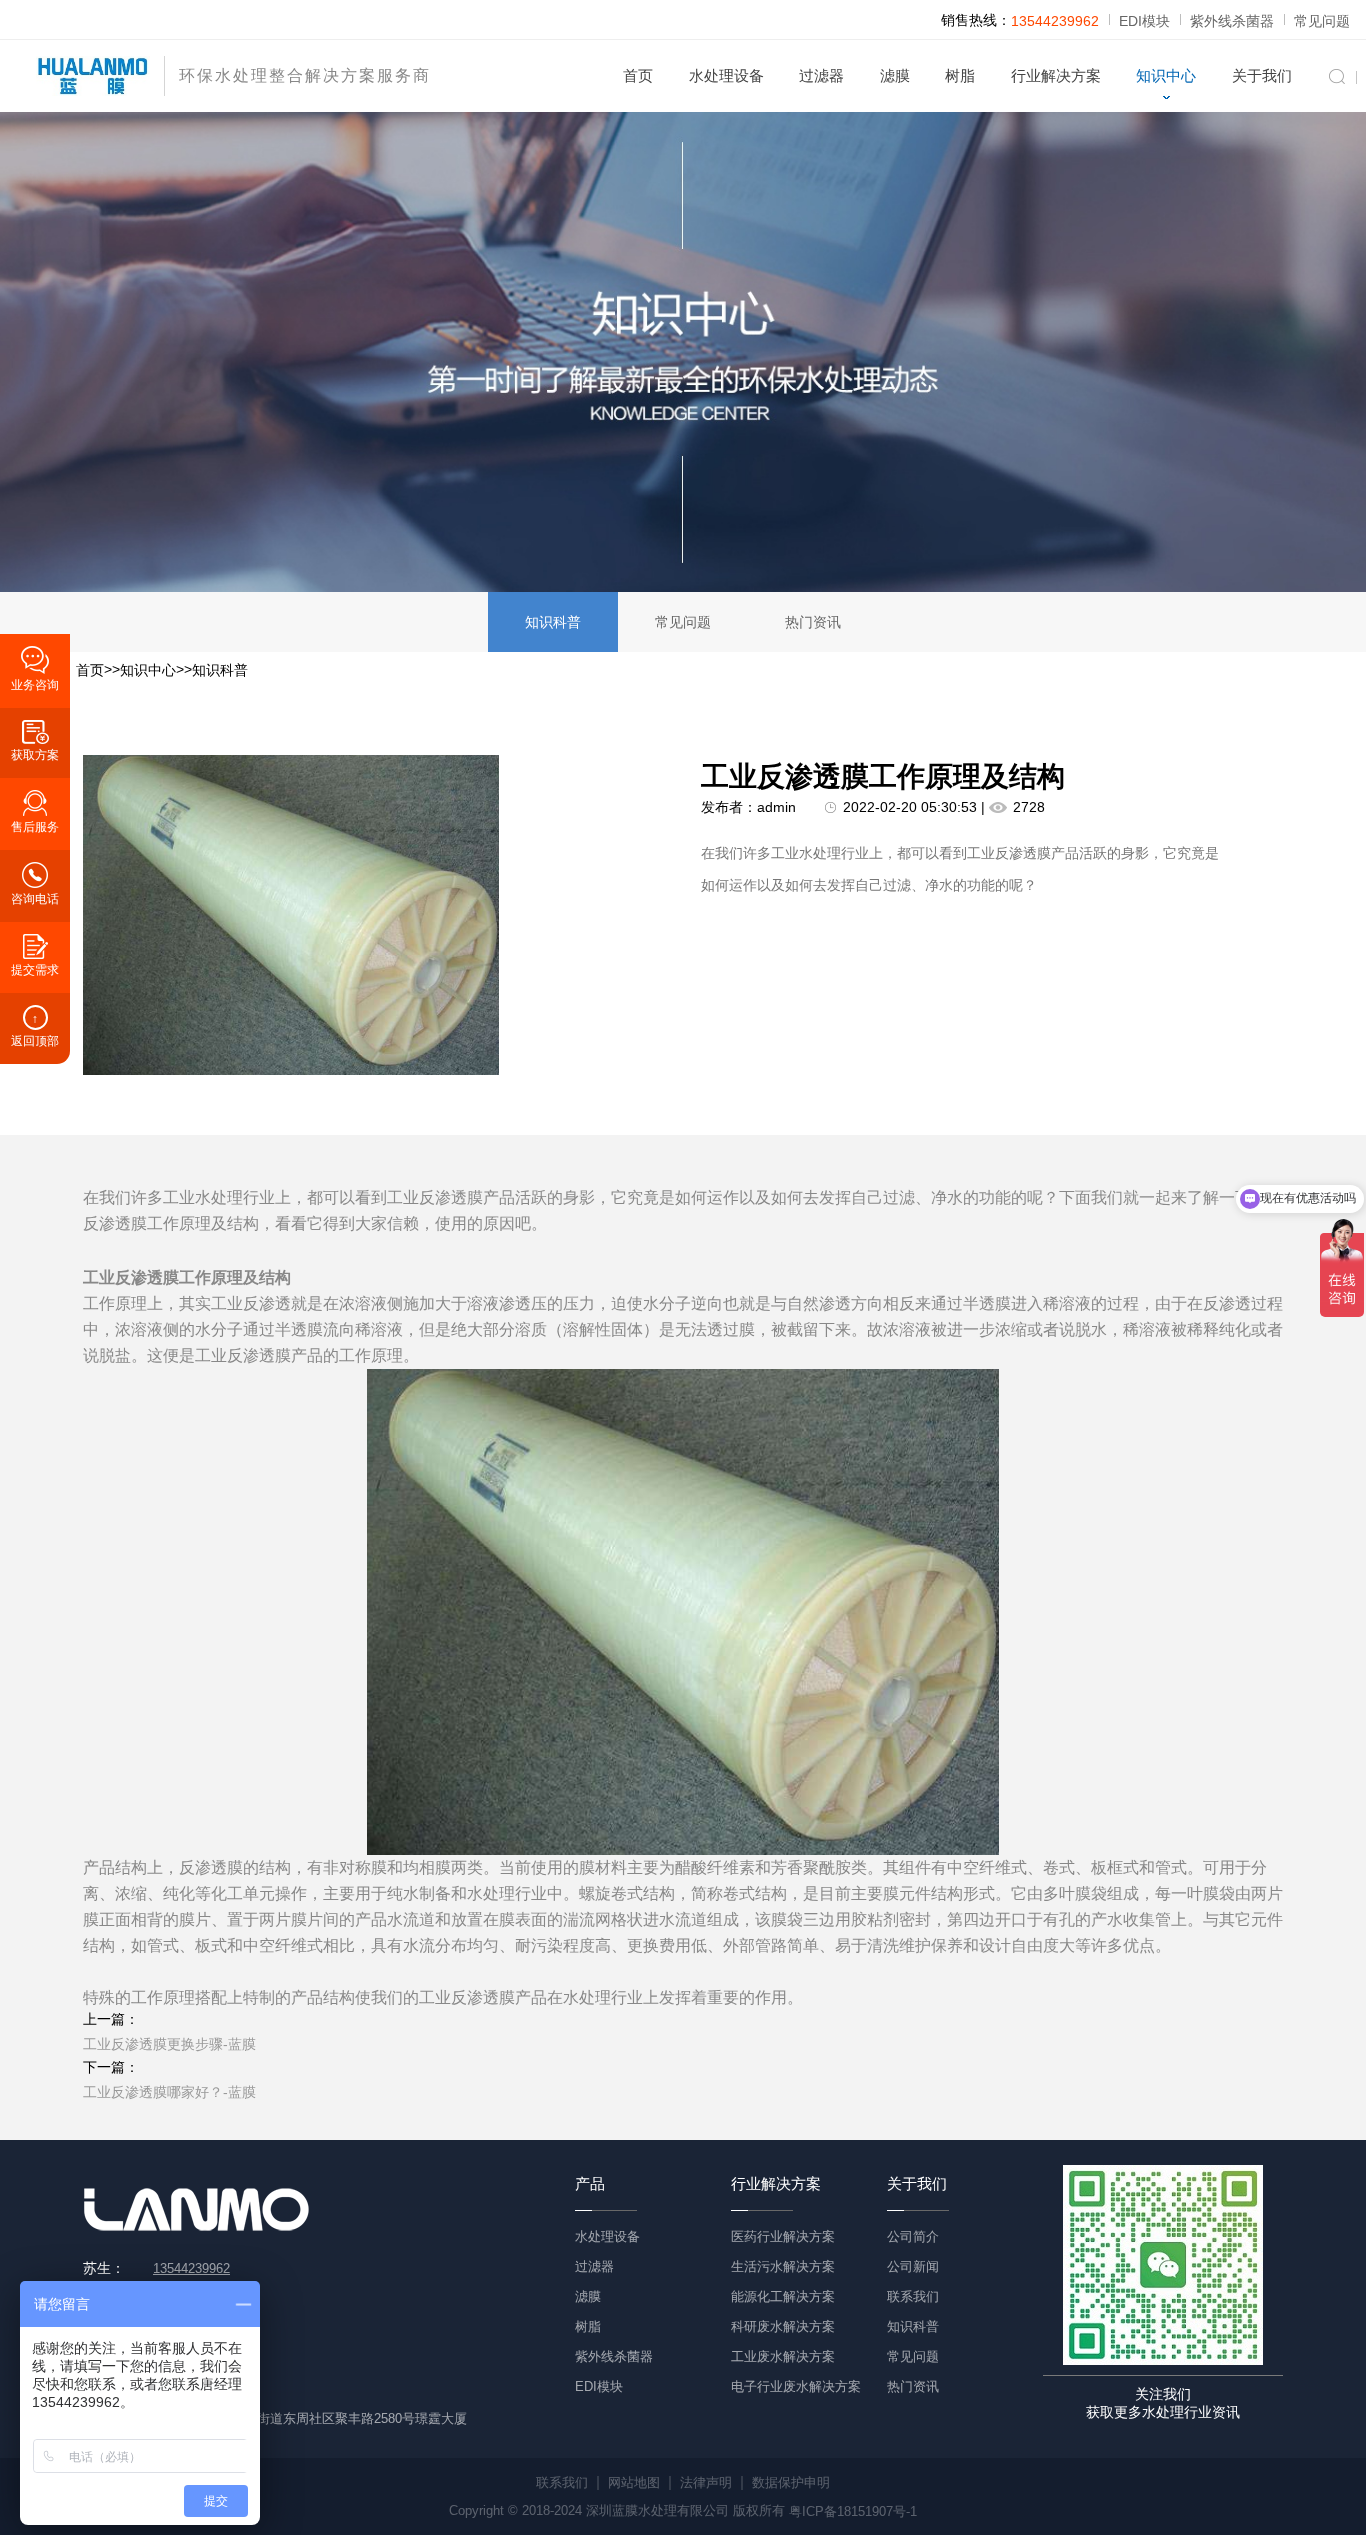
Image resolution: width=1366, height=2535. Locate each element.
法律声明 (706, 2482)
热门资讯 (813, 622)
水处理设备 (726, 75)
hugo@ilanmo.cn (201, 2388)
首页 (638, 75)
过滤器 (821, 75)
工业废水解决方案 (783, 2356)
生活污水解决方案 (783, 2266)
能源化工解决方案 (783, 2296)
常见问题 (1322, 21)
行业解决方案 (1056, 75)
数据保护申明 (791, 2482)
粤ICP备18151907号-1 (853, 2510)
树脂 (960, 75)
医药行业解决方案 (783, 2236)
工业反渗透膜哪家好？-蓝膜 (169, 2092)
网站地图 (634, 2482)
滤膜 (895, 75)
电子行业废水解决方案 (796, 2386)
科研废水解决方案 (783, 2326)
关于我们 (1262, 75)
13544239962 (1055, 21)
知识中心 (1166, 75)
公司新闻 (913, 2266)
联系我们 (913, 2296)
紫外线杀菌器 (1232, 21)
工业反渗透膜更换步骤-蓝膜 (169, 2044)
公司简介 (913, 2236)
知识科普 (553, 622)
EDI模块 (1144, 21)
